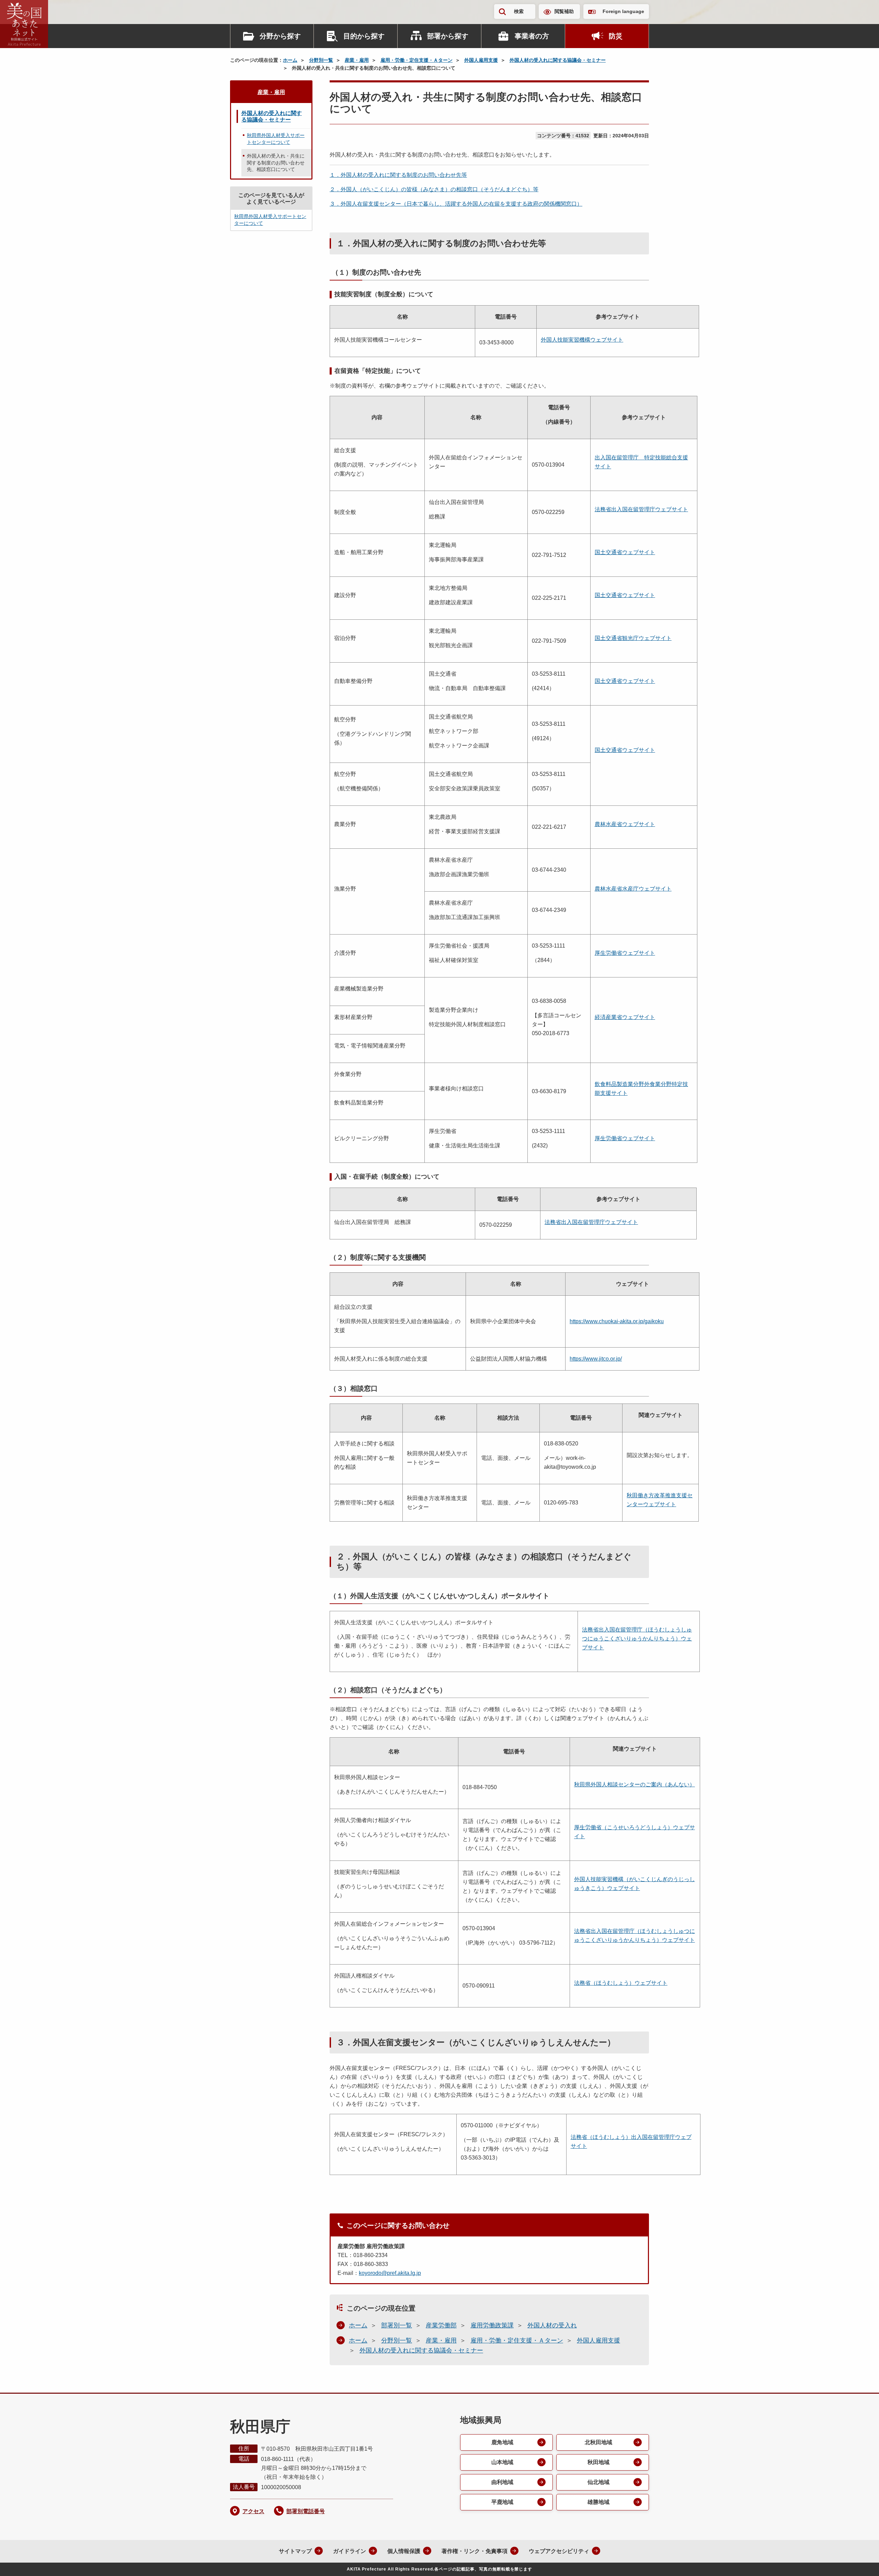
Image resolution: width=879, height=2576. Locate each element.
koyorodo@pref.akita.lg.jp (390, 2273)
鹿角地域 (502, 2442)
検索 (519, 11)
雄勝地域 (598, 2502)
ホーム (290, 60)
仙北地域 (598, 2482)
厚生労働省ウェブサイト (625, 953)
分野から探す (280, 36)
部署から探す (448, 36)
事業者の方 (532, 36)
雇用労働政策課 (492, 2325)
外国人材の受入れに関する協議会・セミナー (558, 60)
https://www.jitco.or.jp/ (596, 1359)
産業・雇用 (357, 60)
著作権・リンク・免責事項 (475, 2551)
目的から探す (364, 36)
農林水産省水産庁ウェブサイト (633, 889)
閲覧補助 (564, 11)
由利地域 (502, 2482)
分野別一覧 (321, 60)
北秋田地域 (598, 2442)
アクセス (253, 2511)
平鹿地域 (502, 2502)
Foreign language (623, 11)
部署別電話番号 (306, 2511)
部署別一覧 (397, 2325)
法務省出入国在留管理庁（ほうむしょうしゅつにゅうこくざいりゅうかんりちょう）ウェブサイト (637, 1639)
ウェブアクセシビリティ (559, 2551)
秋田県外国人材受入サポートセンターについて (276, 139)
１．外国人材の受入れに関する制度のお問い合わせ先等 (398, 175)
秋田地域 (598, 2462)
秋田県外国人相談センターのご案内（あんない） (635, 1784)
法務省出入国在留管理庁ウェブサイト (641, 509)
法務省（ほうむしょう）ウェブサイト (621, 1983)
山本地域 (502, 2462)
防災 (616, 36)
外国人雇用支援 (481, 60)
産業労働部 (441, 2325)
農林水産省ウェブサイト (625, 824)
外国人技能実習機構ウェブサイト (582, 340)
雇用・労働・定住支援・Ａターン (416, 60)
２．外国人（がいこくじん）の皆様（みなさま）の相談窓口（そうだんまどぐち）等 (434, 189)
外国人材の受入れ (552, 2325)
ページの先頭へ (860, 2562)
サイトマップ (295, 2551)
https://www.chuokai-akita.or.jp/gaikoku (617, 1321)
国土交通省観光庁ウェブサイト (633, 638)
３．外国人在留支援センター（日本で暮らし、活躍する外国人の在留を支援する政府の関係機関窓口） (456, 204)
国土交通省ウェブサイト (625, 552)
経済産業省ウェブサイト (625, 1017)
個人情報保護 (404, 2551)
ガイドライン (350, 2551)
